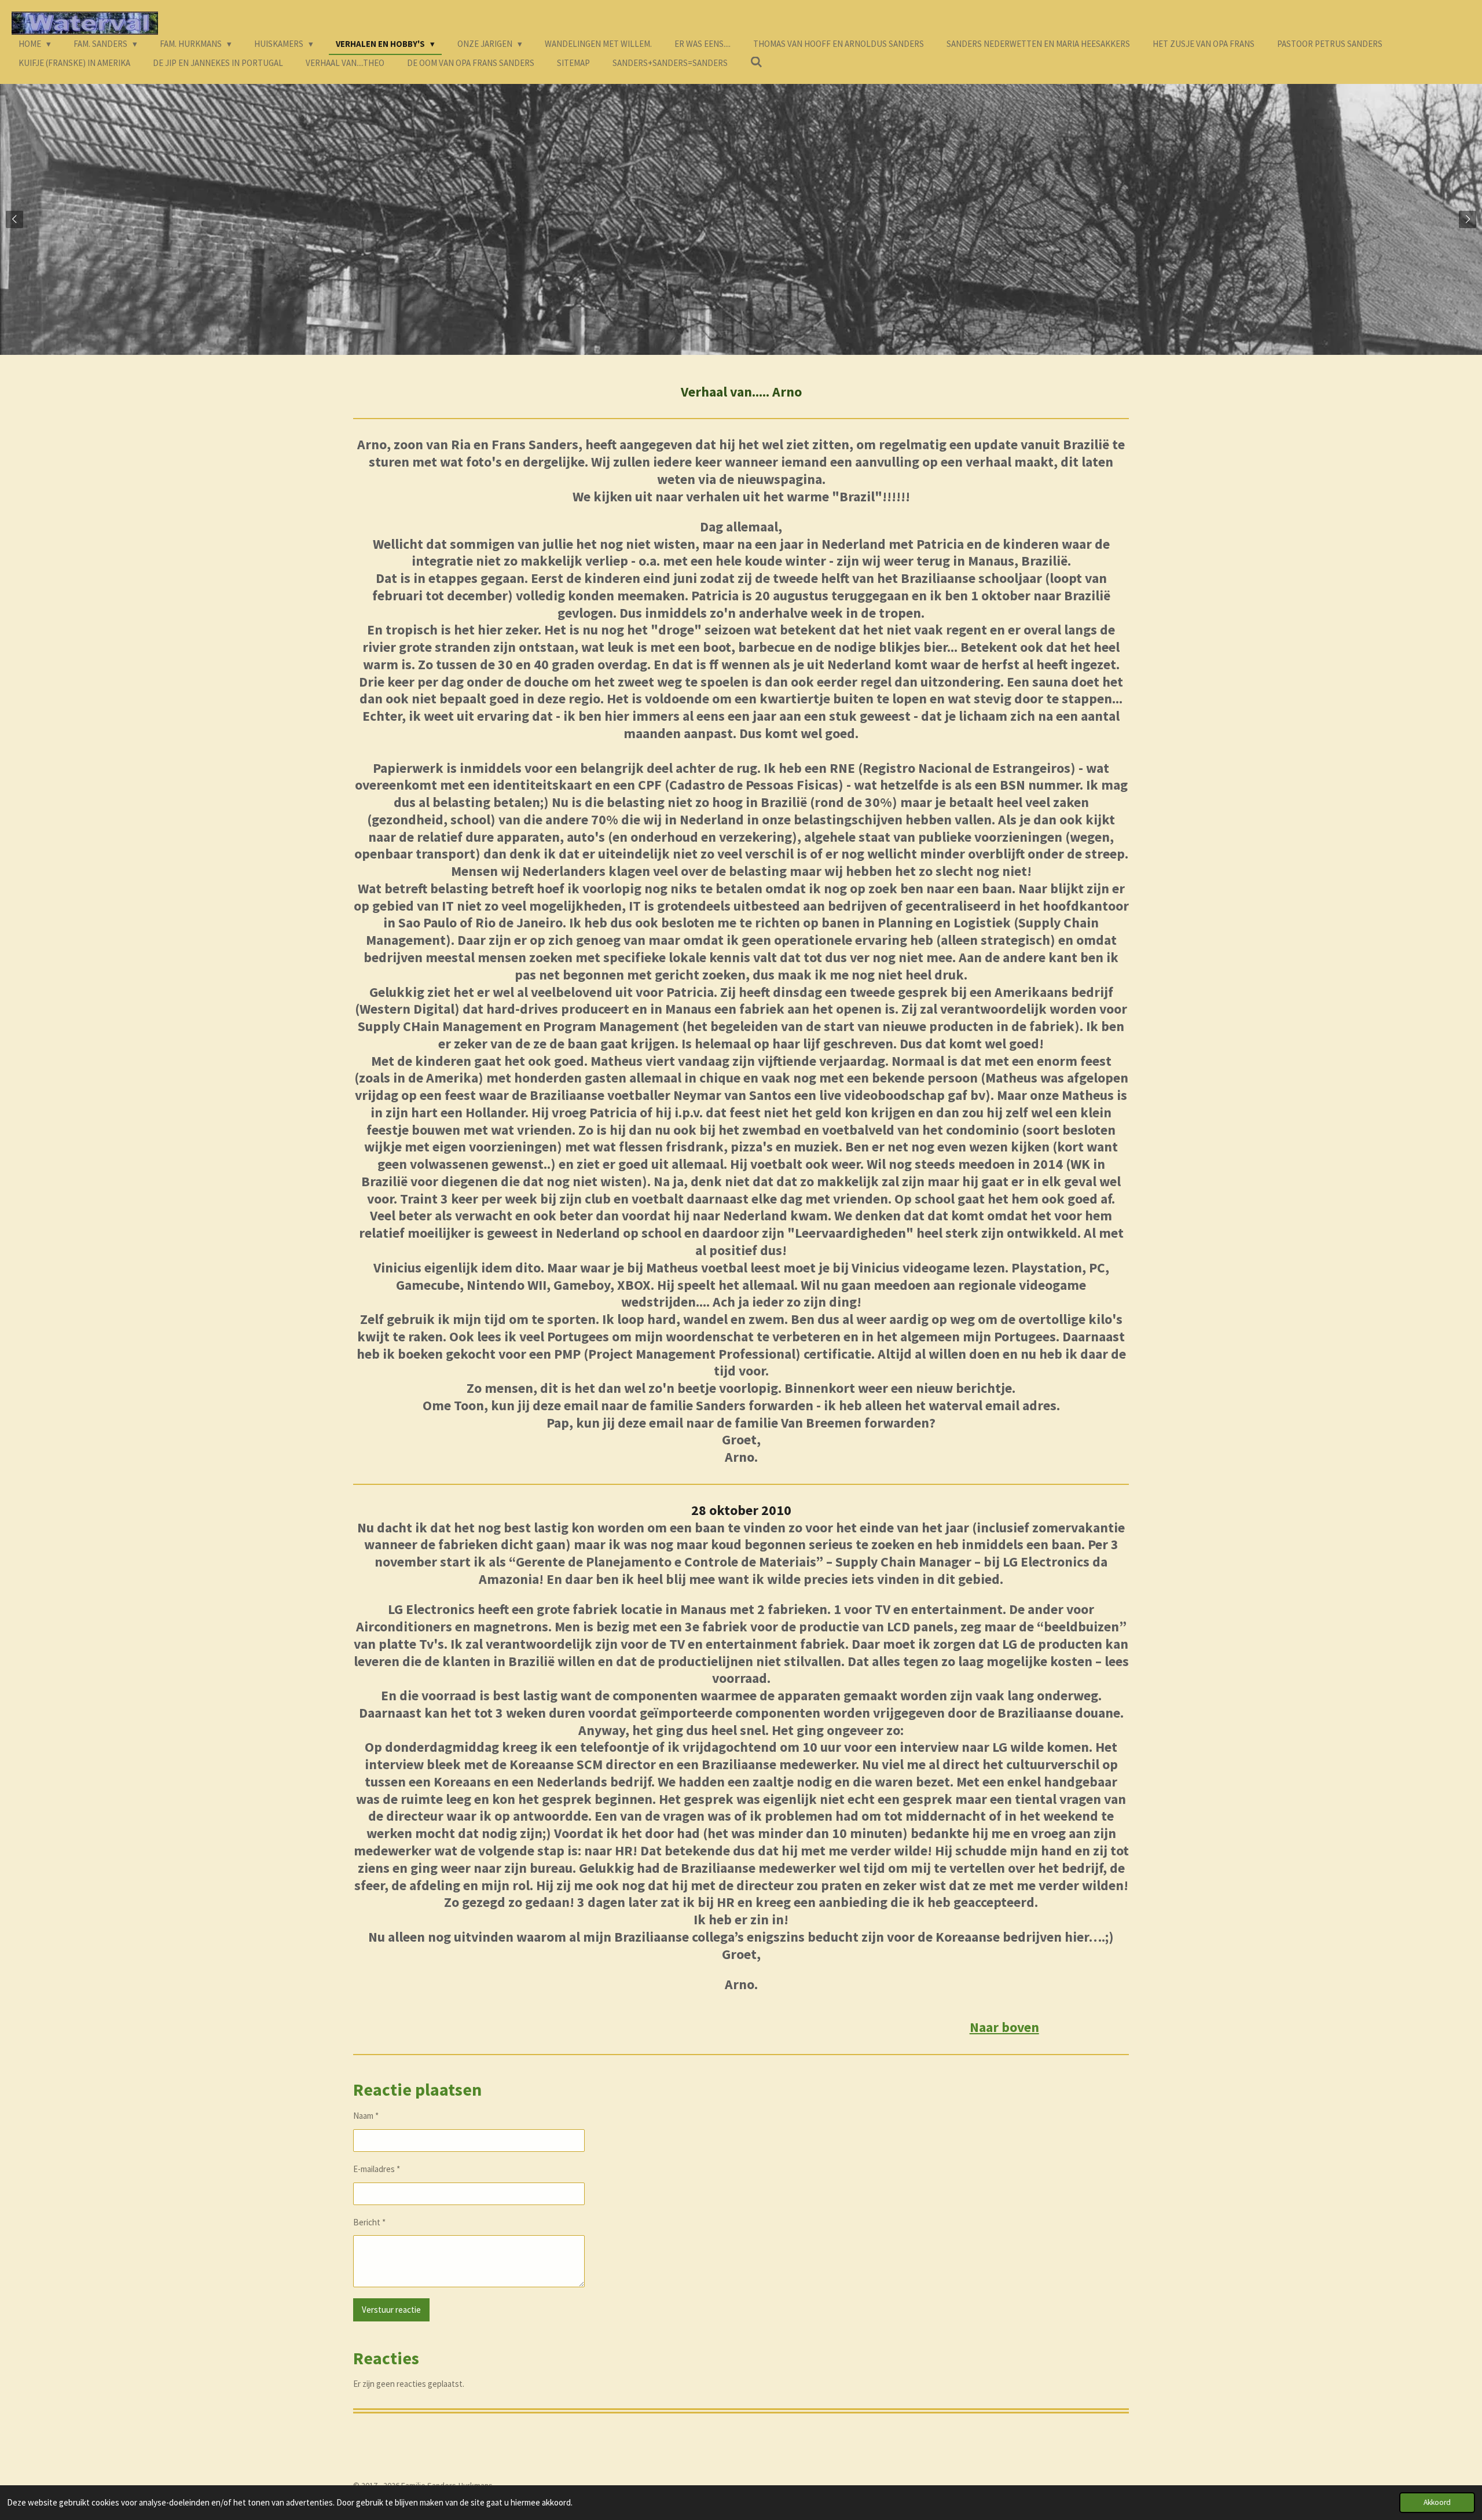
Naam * (366, 2116)
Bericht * (369, 2222)
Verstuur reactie (391, 2310)
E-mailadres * (377, 2169)
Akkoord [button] (1437, 2502)
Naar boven (1004, 2027)
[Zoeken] (756, 62)
